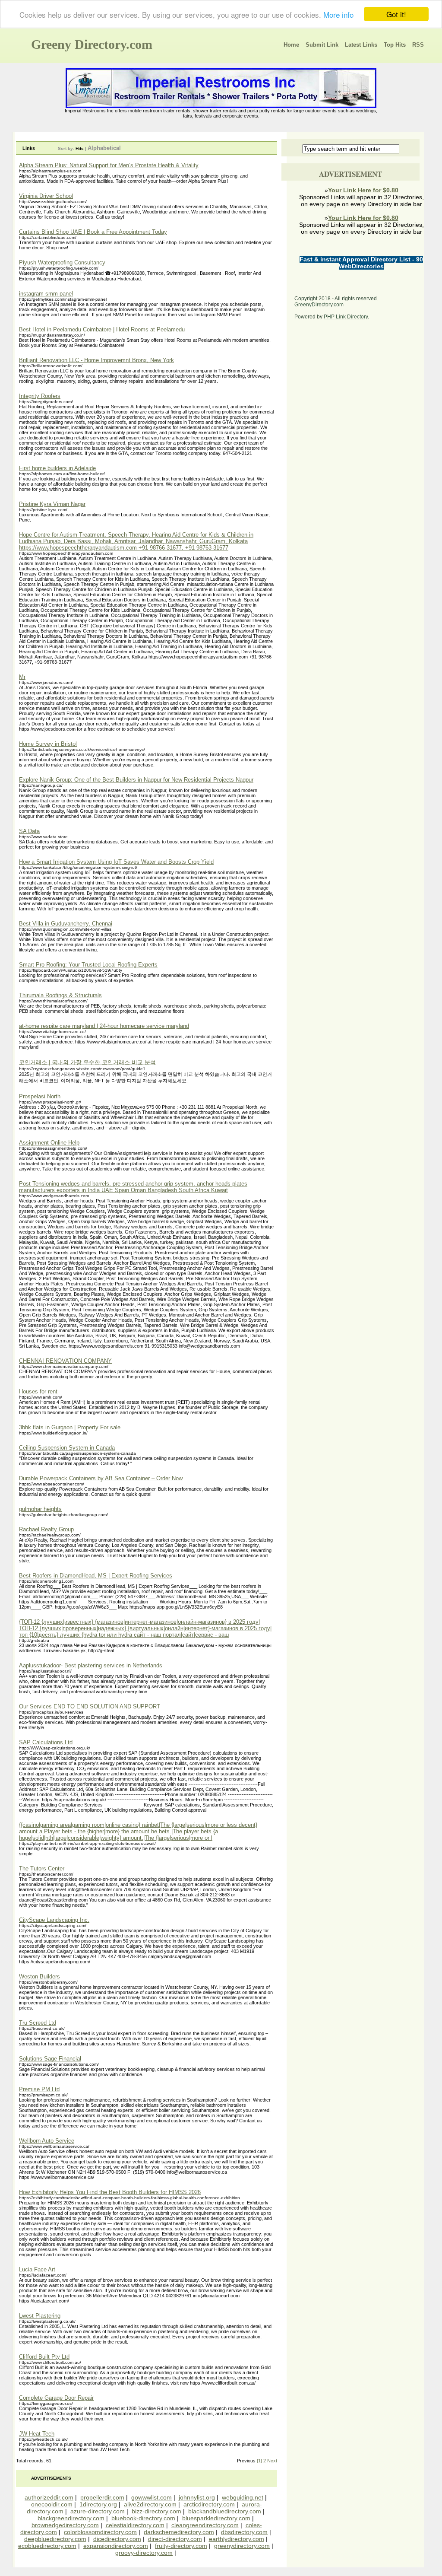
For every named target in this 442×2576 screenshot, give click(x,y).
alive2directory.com (150, 2504)
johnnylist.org (197, 2497)
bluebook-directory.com (143, 2518)
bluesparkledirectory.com (216, 2518)
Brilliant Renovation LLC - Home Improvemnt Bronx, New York (96, 360)
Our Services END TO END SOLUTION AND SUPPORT (90, 1706)
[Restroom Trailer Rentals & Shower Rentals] (221, 106)
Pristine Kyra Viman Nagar (52, 504)
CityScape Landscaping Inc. (54, 1920)
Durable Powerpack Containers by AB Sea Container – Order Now (101, 1478)
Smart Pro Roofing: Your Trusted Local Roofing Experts (88, 965)
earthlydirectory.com (237, 2539)
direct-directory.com (175, 2539)
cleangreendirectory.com (205, 2525)
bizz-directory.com (156, 2511)
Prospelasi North (40, 1096)
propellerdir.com (102, 2497)
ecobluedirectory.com (47, 2546)
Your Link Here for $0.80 (363, 190)
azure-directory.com (98, 2511)
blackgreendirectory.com (71, 2518)
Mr (22, 677)
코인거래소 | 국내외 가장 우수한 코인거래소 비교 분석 (87, 1062)
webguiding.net (243, 2497)
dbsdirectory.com (244, 2532)
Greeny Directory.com (92, 44)
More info (338, 14)
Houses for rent (38, 1391)
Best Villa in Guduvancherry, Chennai (66, 924)
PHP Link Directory (346, 317)
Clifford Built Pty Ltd (44, 2357)
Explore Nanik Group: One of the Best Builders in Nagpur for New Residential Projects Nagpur (136, 780)
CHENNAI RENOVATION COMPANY (65, 1361)
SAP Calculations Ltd (46, 1742)
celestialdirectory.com (135, 2525)
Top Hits (395, 45)
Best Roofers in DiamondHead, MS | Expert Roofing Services (96, 1576)
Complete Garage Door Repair (56, 2398)
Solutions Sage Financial (50, 2059)
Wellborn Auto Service (47, 2141)
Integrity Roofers (40, 396)
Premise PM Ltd (39, 2089)
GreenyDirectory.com (319, 305)
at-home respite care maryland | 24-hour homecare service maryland (104, 1026)
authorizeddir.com (49, 2497)
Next (272, 2461)
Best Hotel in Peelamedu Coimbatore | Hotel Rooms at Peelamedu (102, 329)
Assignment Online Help (49, 1143)
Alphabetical (104, 148)
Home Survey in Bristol (48, 744)
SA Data (29, 831)
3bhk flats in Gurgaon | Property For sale (70, 1427)
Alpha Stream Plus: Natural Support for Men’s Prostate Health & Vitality (109, 165)
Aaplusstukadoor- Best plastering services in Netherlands (91, 1665)
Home (291, 45)
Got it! (396, 14)
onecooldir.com (52, 2504)
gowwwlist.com (152, 2497)
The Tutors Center (42, 1868)
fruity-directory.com (181, 2546)
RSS (418, 45)
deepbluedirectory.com (55, 2539)
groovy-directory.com (144, 2553)
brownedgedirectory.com (65, 2525)
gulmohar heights (40, 1509)
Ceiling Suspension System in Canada (67, 1448)
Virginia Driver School (46, 196)
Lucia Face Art (37, 2269)
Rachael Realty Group (46, 1529)
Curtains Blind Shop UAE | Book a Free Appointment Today (93, 232)
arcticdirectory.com (209, 2504)
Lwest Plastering (40, 2316)
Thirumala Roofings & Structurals (60, 995)
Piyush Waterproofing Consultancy (62, 262)
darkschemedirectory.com (179, 2532)
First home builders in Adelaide (57, 468)
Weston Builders (39, 1977)
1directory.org (98, 2504)
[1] (259, 2461)
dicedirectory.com (117, 2539)
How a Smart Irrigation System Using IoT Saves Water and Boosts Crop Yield (116, 862)
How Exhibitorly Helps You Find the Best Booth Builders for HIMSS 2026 (110, 2192)
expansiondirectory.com (116, 2546)
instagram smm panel (46, 294)
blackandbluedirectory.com (225, 2511)
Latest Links (361, 45)
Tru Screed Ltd (38, 2023)
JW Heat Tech (37, 2434)
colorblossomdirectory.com (100, 2532)
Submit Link (322, 45)
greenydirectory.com (242, 2546)
